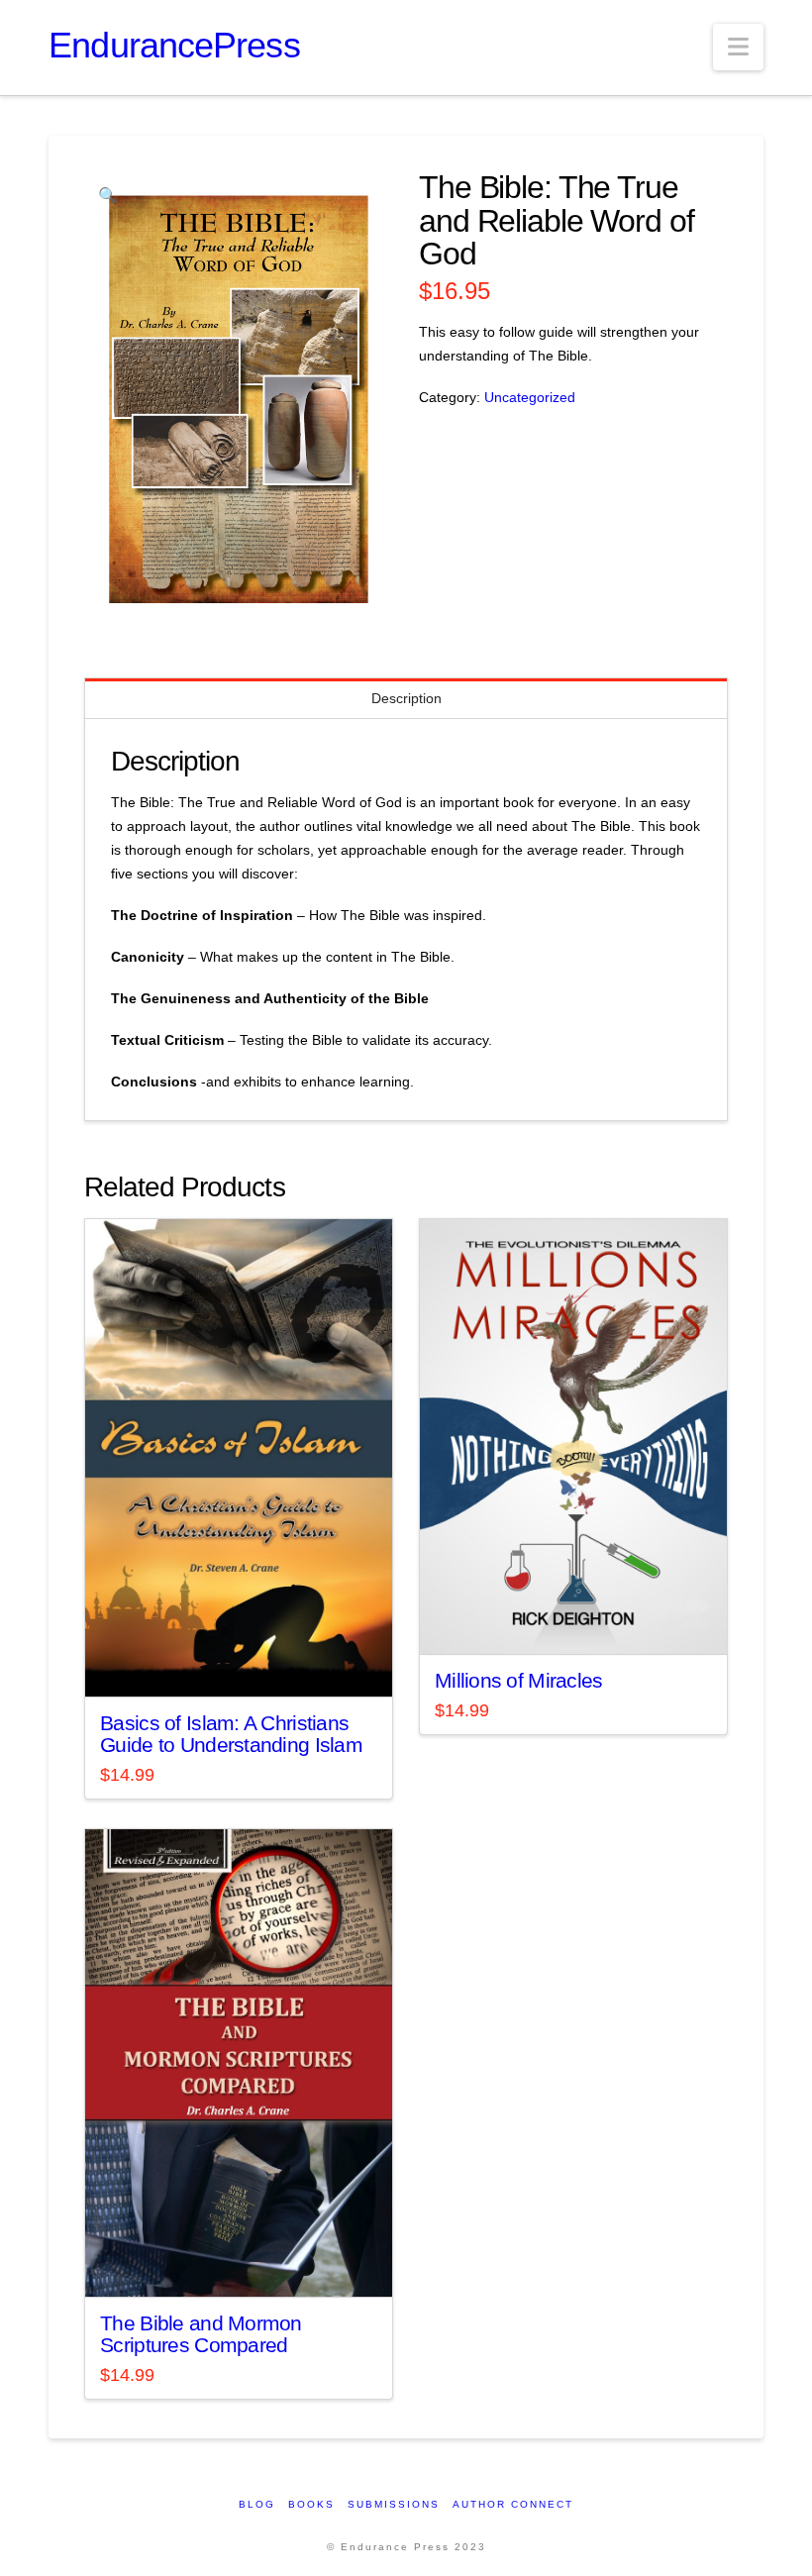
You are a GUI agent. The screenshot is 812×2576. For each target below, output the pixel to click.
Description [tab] (406, 698)
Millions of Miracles (519, 1680)
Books (311, 2504)
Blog (257, 2504)
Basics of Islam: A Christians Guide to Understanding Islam (231, 1734)
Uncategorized (530, 397)
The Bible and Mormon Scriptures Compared (201, 2334)
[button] (738, 47)
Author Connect (513, 2504)
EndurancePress (174, 46)
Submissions (394, 2504)
